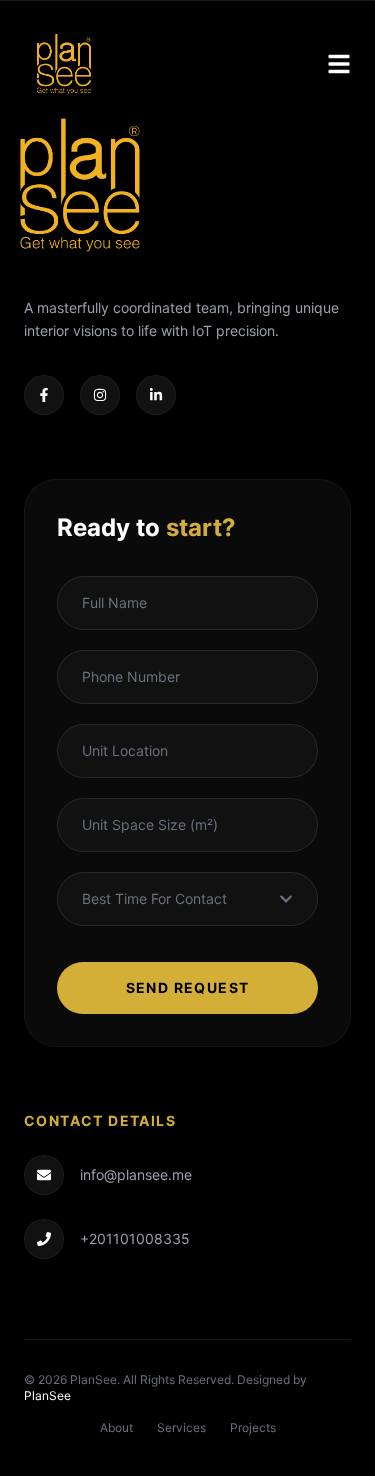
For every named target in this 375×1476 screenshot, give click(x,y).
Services (181, 1427)
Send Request (188, 987)
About (116, 1427)
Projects (253, 1427)
